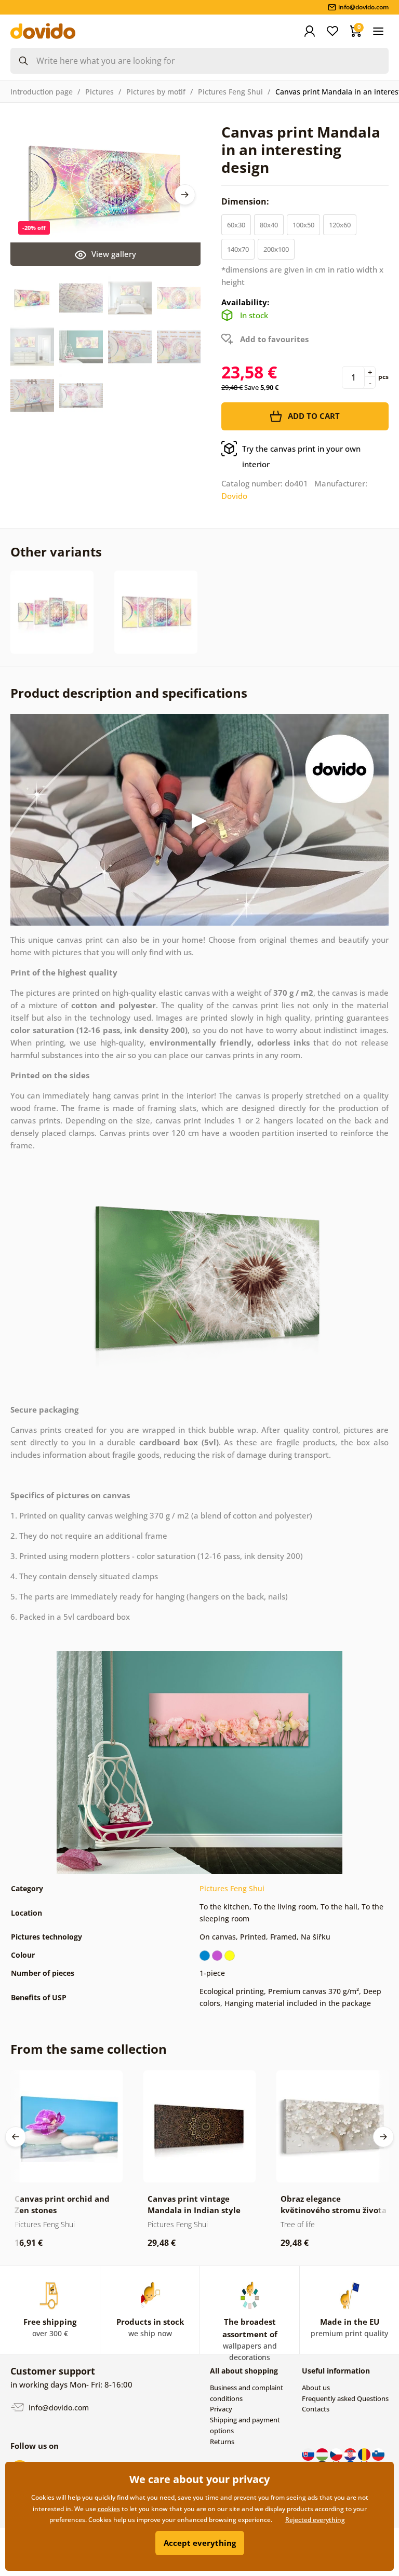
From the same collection (89, 2049)
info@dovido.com (58, 2408)
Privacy (221, 2409)
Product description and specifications (129, 693)
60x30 (236, 225)
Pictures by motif (156, 92)
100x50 (303, 225)
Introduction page (42, 92)
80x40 (269, 225)
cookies (109, 2509)
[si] (378, 2453)
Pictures (99, 92)
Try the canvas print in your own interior (301, 456)
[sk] (309, 2453)
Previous (16, 2137)
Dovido (234, 496)
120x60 (340, 225)
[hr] (351, 2453)
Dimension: (246, 201)
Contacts (316, 2409)
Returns (222, 2442)
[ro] (365, 2453)
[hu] (323, 2453)
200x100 (276, 249)
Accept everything (200, 2543)
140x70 (238, 249)
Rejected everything (315, 2520)
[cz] (337, 2453)
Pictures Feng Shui (230, 92)
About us (316, 2388)
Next (185, 195)
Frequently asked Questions (345, 2398)
